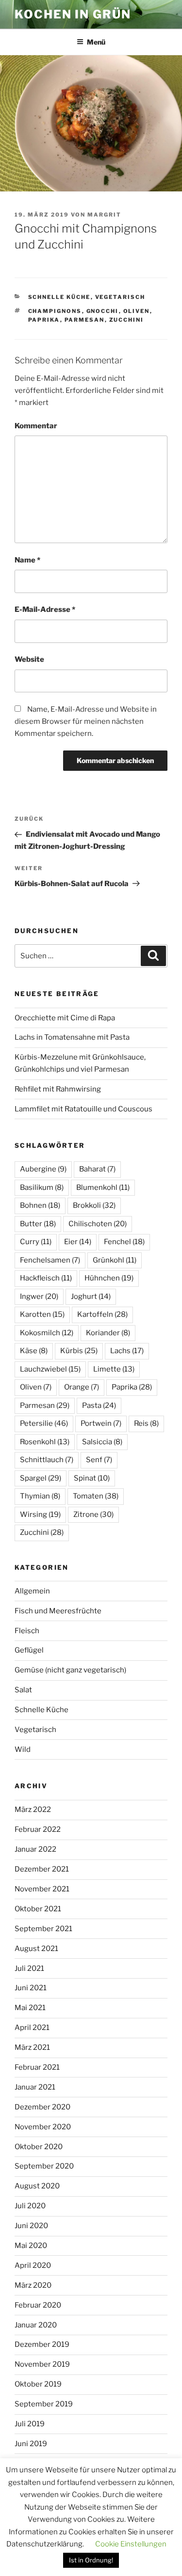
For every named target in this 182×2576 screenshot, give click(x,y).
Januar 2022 (35, 1849)
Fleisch (27, 1631)
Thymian (40, 1496)
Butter (38, 1224)
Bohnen (40, 1205)
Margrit (104, 215)
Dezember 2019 (42, 2344)
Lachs (127, 1351)
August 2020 (37, 2186)
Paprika (44, 320)
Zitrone (93, 1514)
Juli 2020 (30, 2206)
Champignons (55, 311)
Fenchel (124, 1242)
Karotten (42, 1314)
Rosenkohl (45, 1442)
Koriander (108, 1333)
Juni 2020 (31, 2226)
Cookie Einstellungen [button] (131, 2544)
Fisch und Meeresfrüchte (58, 1611)
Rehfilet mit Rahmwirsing (58, 1089)
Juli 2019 (30, 2424)
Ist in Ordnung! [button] (91, 2560)
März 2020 (33, 2285)
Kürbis (79, 1351)
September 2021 (43, 1929)
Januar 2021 (35, 2087)
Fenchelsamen (50, 1260)
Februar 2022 (38, 1829)
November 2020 (43, 2127)
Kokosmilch (47, 1333)
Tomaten (96, 1496)
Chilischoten (98, 1224)
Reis (146, 1423)
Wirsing (40, 1514)
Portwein (101, 1423)
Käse (34, 1351)
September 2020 (44, 2166)
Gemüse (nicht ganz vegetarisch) (70, 1670)
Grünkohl (115, 1260)
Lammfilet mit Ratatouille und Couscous (83, 1109)
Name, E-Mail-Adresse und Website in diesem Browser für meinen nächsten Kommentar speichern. (86, 721)
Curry (36, 1242)
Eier (78, 1242)
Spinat (92, 1478)
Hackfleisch (46, 1278)
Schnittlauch (47, 1460)
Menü (96, 42)
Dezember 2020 (42, 2107)
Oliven (137, 311)
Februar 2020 (38, 2305)
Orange (82, 1387)
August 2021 (36, 1949)
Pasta (99, 1405)
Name (27, 560)
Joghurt (91, 1296)
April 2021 (32, 2028)
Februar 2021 (37, 2067)
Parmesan (85, 320)
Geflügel (29, 1650)
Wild (23, 1749)
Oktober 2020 (39, 2147)
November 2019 (42, 2364)
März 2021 (32, 2047)
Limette (114, 1369)
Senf (99, 1460)
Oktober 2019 (38, 2384)
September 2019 (44, 2404)
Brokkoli (94, 1205)
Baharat (97, 1169)
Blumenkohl (103, 1187)
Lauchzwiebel (50, 1369)
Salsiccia (102, 1442)
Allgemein (32, 1591)
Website (29, 659)
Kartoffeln (102, 1314)
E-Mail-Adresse (45, 609)
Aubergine (43, 1169)
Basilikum (42, 1187)
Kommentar (36, 426)
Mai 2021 (30, 2008)
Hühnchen (109, 1278)
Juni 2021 (31, 1988)
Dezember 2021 (42, 1869)
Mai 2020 (31, 2246)
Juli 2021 (29, 1968)
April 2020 (33, 2265)
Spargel (41, 1478)
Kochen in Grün (73, 14)
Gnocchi (103, 311)
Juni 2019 (31, 2444)
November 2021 (42, 1889)
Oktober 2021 (38, 1909)
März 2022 (33, 1810)
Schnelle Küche (59, 297)
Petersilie (44, 1423)
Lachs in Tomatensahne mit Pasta (72, 1037)
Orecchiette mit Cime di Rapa (65, 1018)
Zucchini (127, 320)
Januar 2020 (36, 2325)
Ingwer (39, 1296)
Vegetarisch (120, 297)
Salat (23, 1690)
